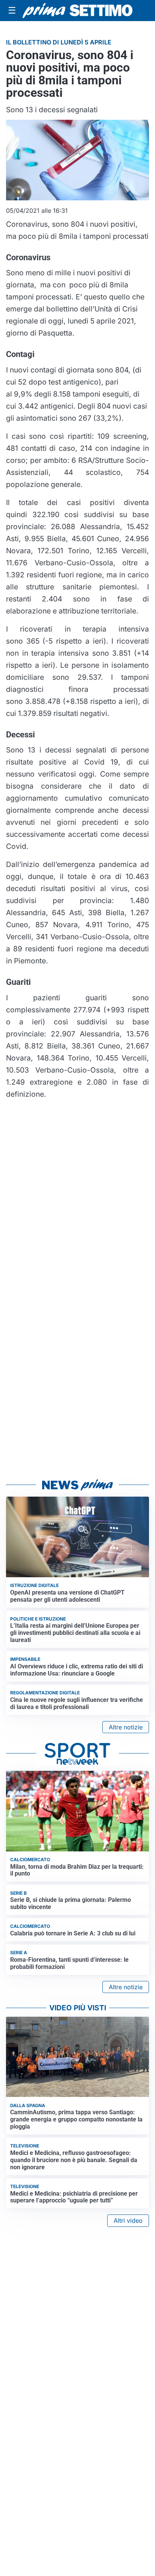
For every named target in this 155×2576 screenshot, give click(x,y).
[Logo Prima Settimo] (77, 10)
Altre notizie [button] (126, 1727)
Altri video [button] (128, 2220)
